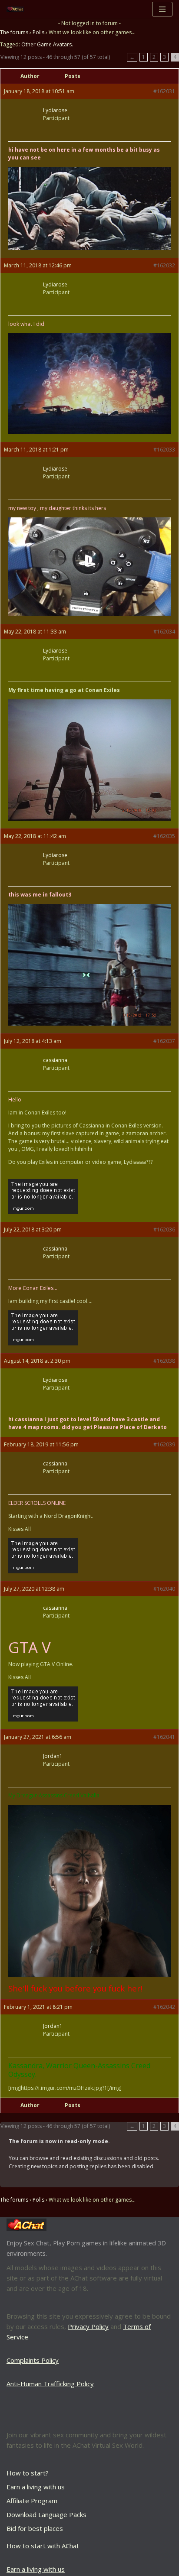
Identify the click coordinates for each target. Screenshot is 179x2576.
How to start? (28, 2473)
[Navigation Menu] (162, 9)
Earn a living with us (36, 2487)
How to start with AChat (43, 2546)
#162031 (164, 91)
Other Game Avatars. (47, 44)
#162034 (164, 632)
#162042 (164, 2007)
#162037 (164, 1041)
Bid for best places (35, 2528)
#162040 (164, 1589)
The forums (14, 32)
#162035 (164, 836)
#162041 (164, 1737)
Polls (38, 32)
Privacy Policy (88, 2326)
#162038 (164, 1361)
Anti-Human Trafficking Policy (50, 2384)
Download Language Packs (46, 2514)
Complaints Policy (33, 2360)
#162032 (164, 265)
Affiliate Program (32, 2501)
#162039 (164, 1444)
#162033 (164, 450)
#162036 (164, 1230)
